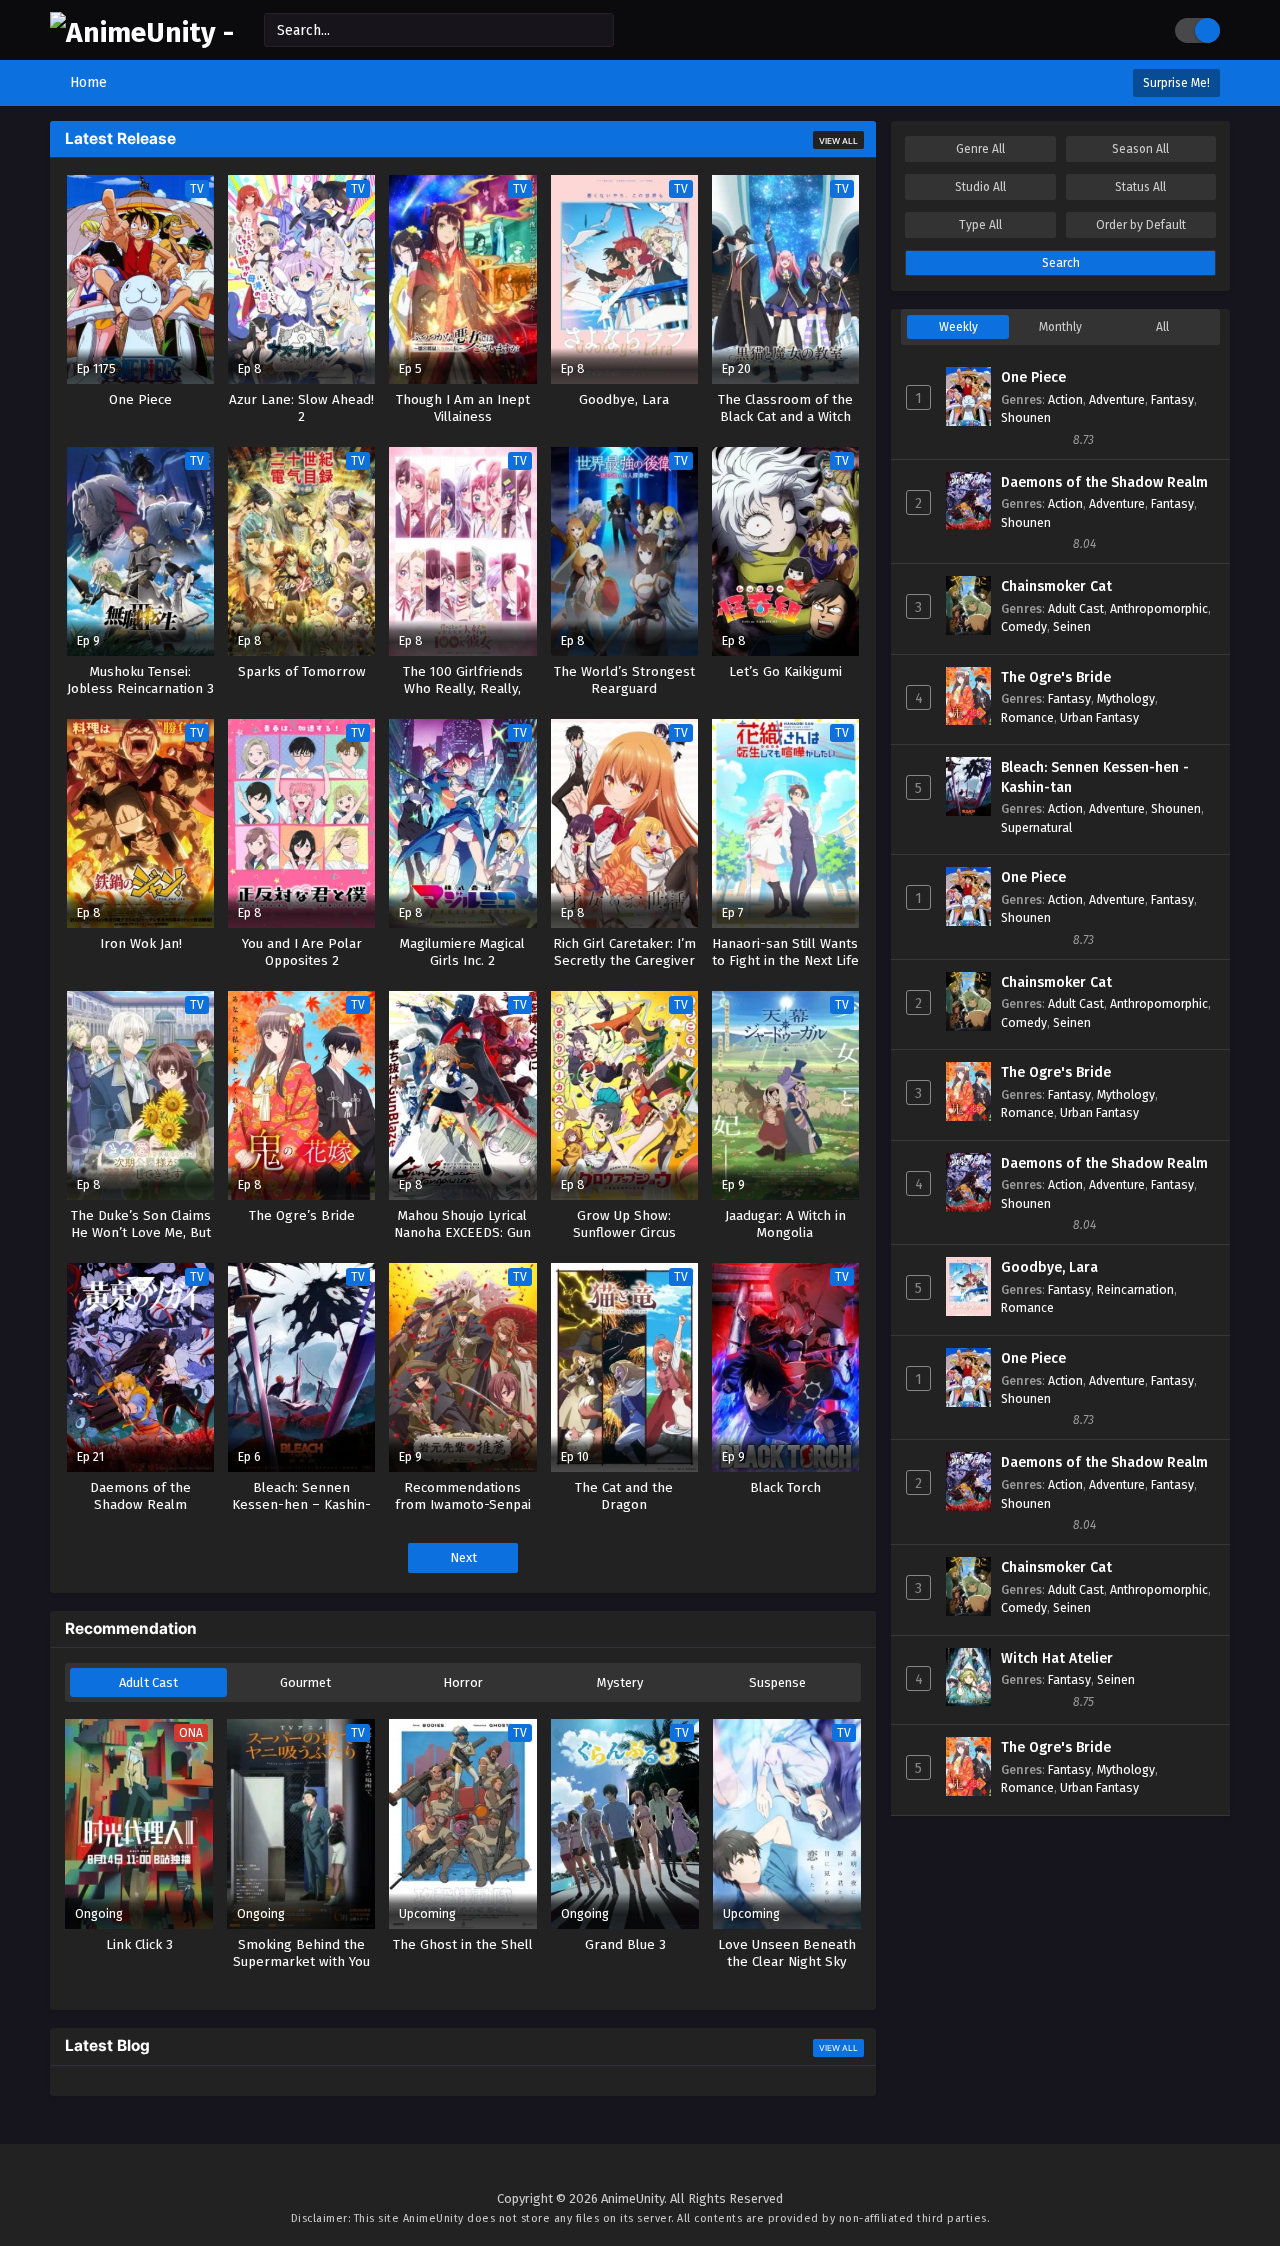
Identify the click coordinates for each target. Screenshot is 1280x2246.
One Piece (1033, 377)
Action (1065, 399)
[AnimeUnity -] (142, 32)
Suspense (777, 1682)
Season (1140, 149)
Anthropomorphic (1159, 608)
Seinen (1072, 626)
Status (1140, 187)
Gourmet (305, 1682)
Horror (463, 1682)
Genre (980, 149)
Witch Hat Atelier (1057, 1658)
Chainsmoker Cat (1056, 586)
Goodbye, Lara (1049, 1267)
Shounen (1026, 417)
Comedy (1024, 626)
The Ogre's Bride (1056, 677)
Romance (1027, 717)
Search (1061, 263)
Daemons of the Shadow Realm (1104, 482)
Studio (980, 187)
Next (463, 1557)
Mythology (1126, 698)
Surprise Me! (1176, 83)
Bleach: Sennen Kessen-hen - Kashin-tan (1095, 777)
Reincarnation (1135, 1289)
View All (838, 141)
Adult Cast (148, 1682)
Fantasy (1172, 399)
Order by (1141, 225)
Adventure (1117, 399)
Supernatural (1036, 827)
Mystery (620, 1682)
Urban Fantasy (1099, 717)
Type (980, 225)
